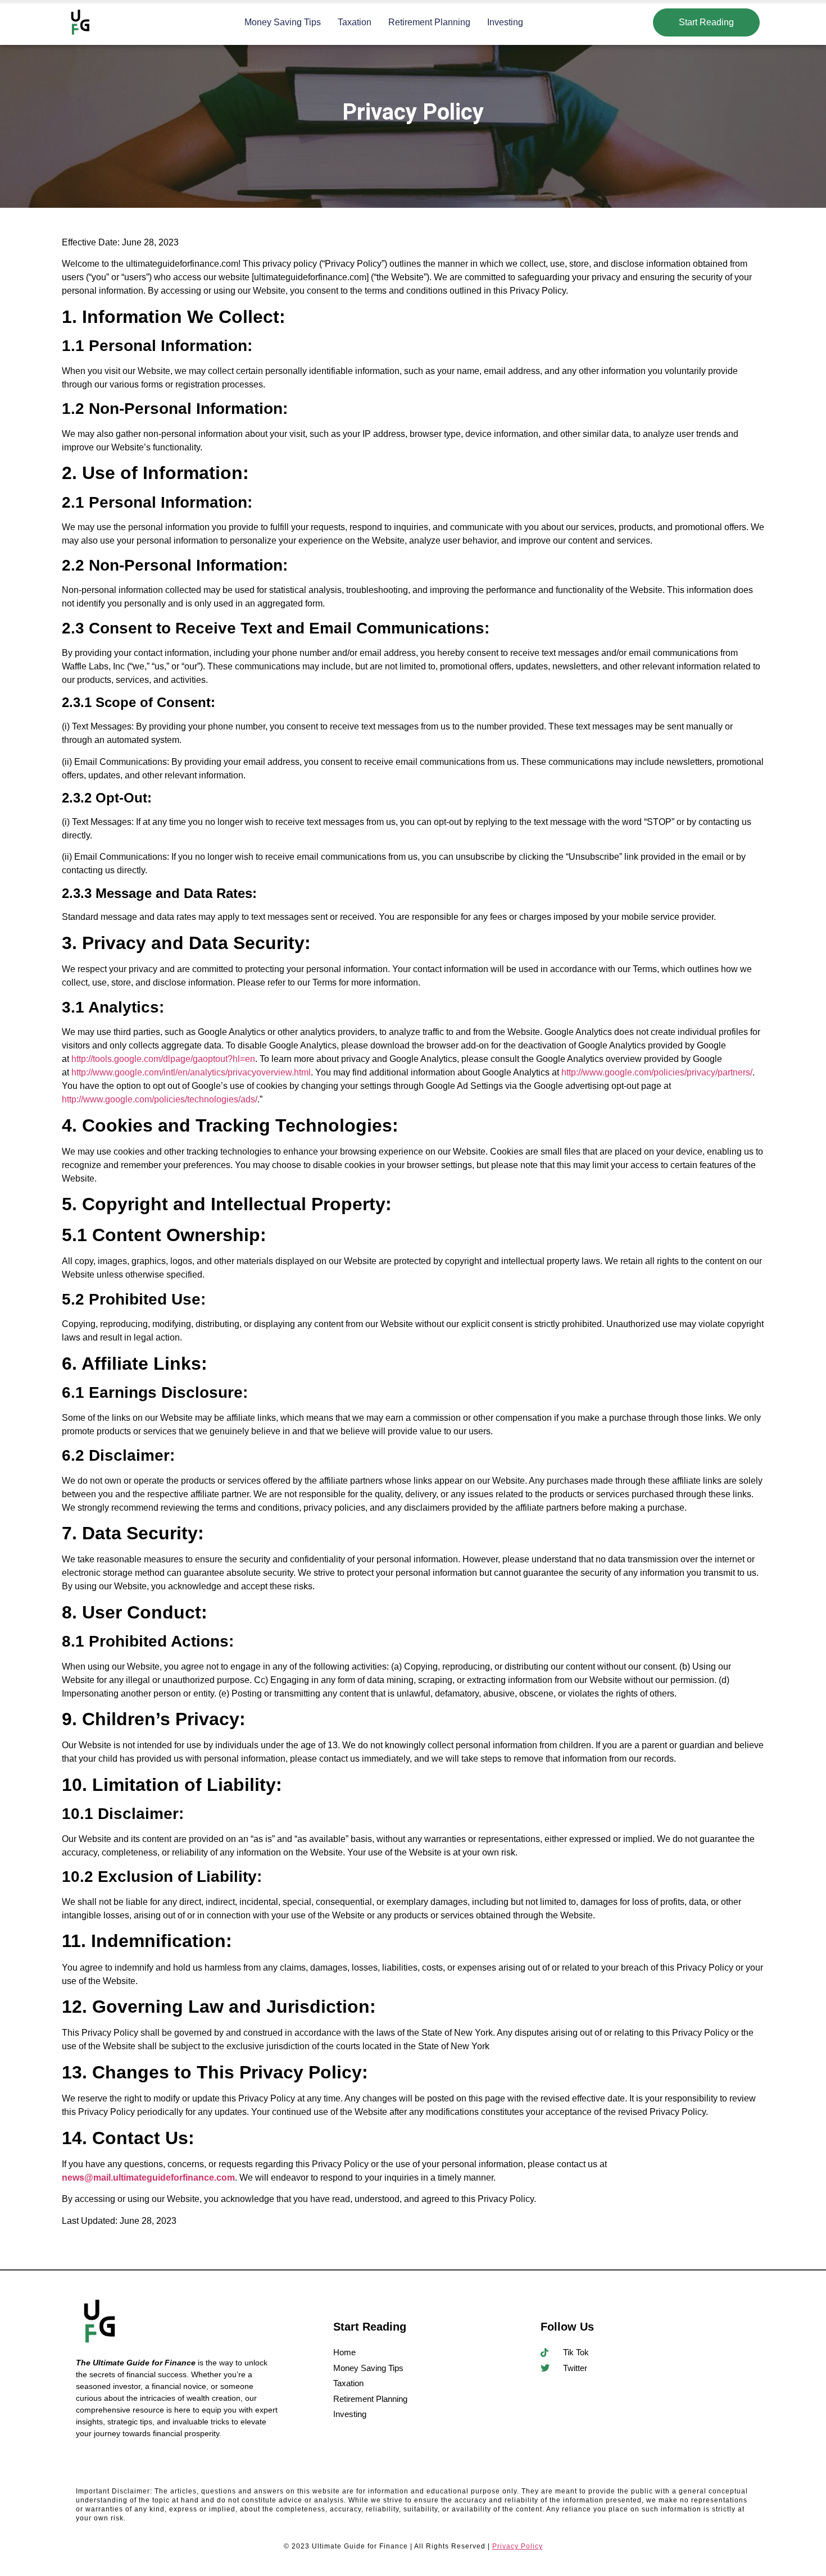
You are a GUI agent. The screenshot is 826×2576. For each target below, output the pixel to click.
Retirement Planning (429, 22)
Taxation (355, 22)
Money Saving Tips (283, 22)
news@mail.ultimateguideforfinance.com (148, 2178)
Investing (505, 22)
